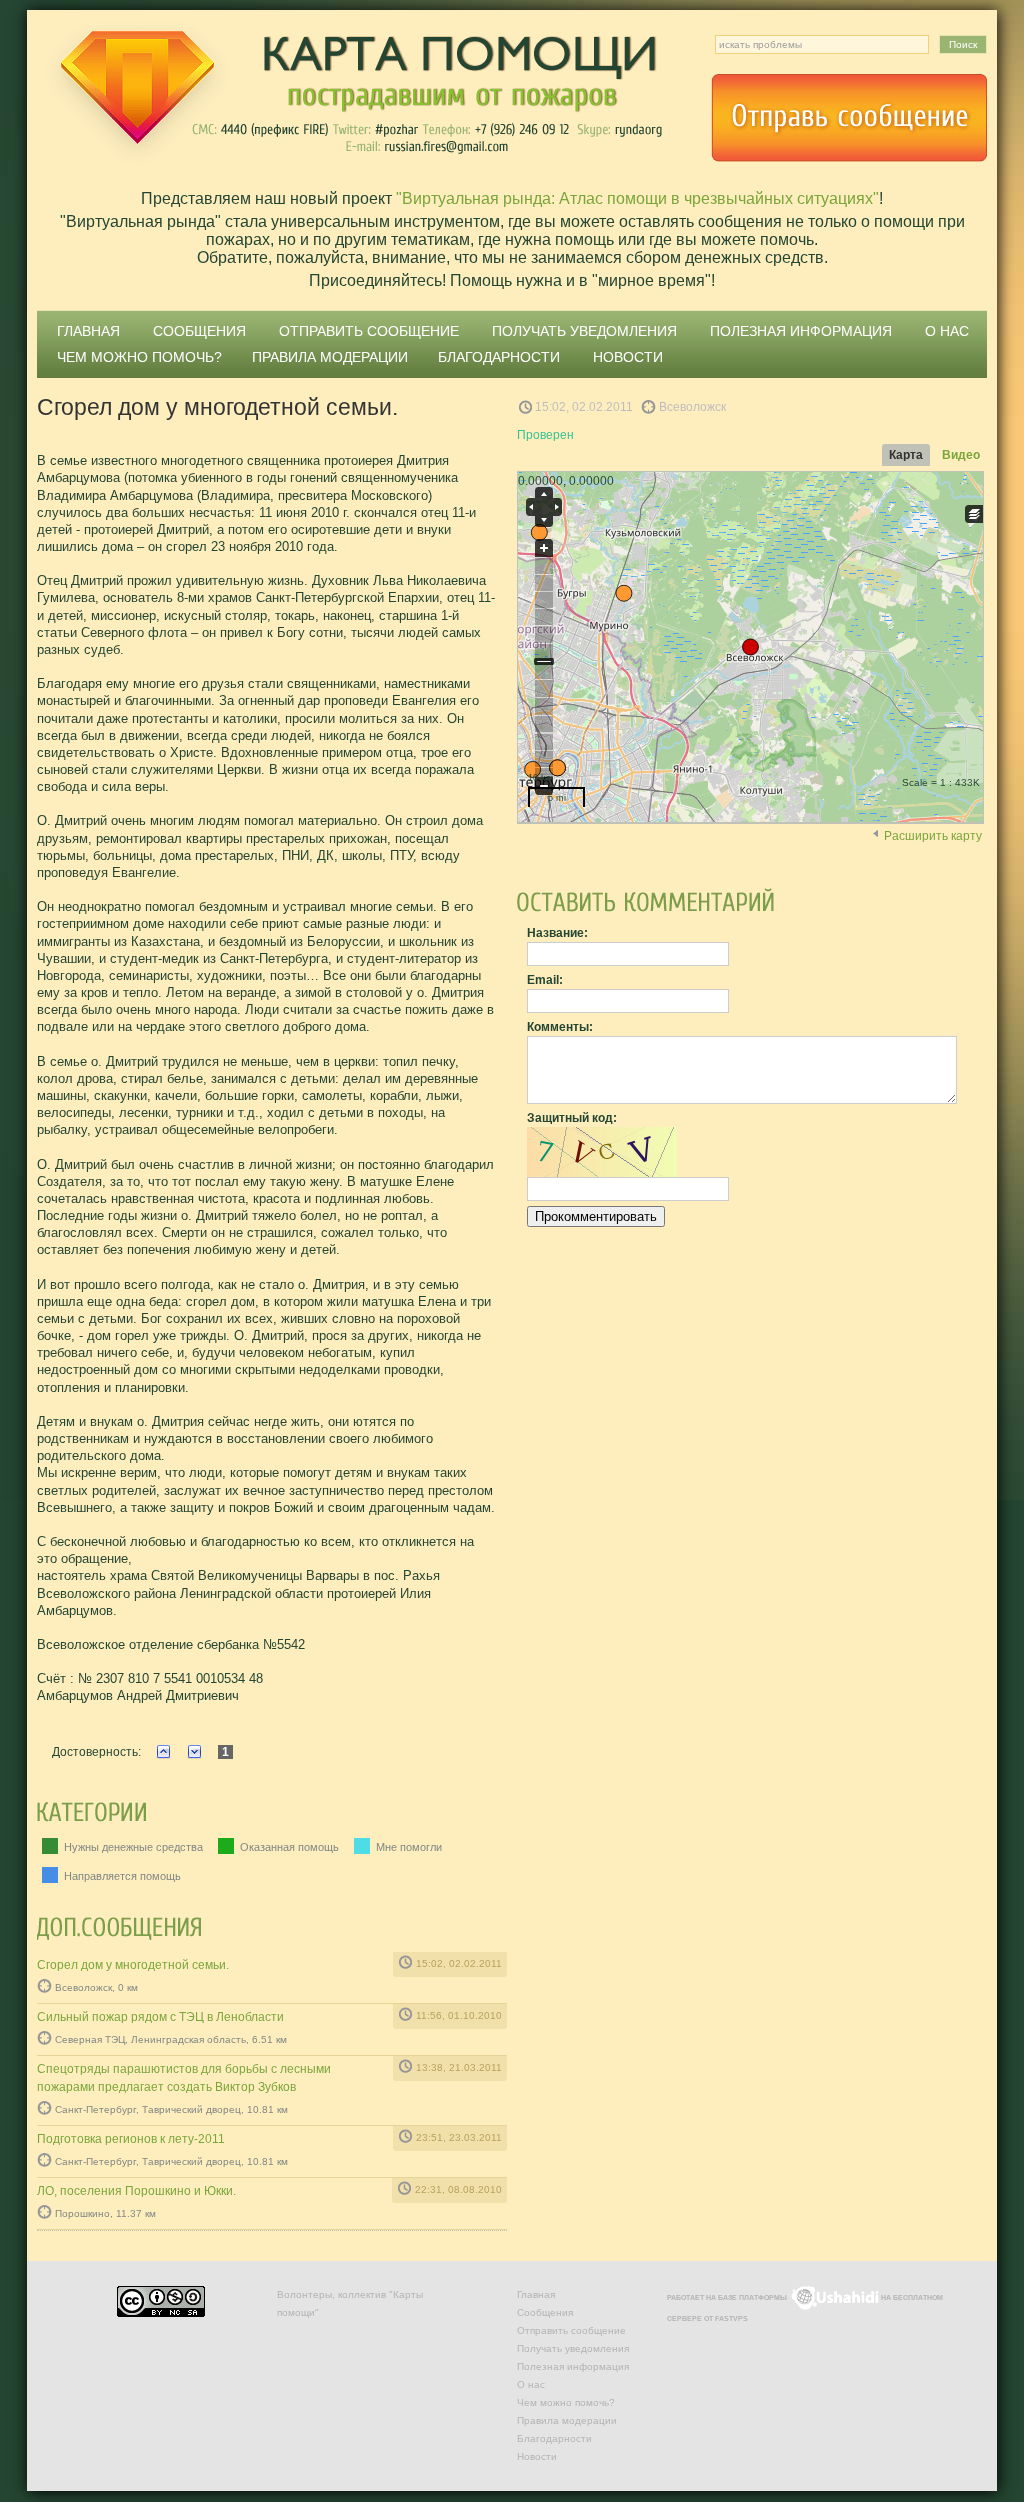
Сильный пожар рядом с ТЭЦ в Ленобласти (160, 2017)
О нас (947, 331)
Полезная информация (801, 331)
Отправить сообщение (849, 118)
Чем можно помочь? (139, 357)
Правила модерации (330, 357)
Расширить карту (933, 836)
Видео (961, 455)
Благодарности (499, 357)
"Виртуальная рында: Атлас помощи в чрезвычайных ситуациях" (637, 198)
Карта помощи (352, 95)
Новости (628, 357)
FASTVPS (731, 2318)
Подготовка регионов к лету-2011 (131, 2139)
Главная (88, 331)
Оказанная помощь (288, 1847)
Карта (906, 455)
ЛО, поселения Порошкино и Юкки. (136, 2191)
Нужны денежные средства (132, 1847)
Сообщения (199, 331)
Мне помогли (407, 1847)
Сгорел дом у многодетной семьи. (133, 1965)
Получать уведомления (584, 331)
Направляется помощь (121, 1876)
